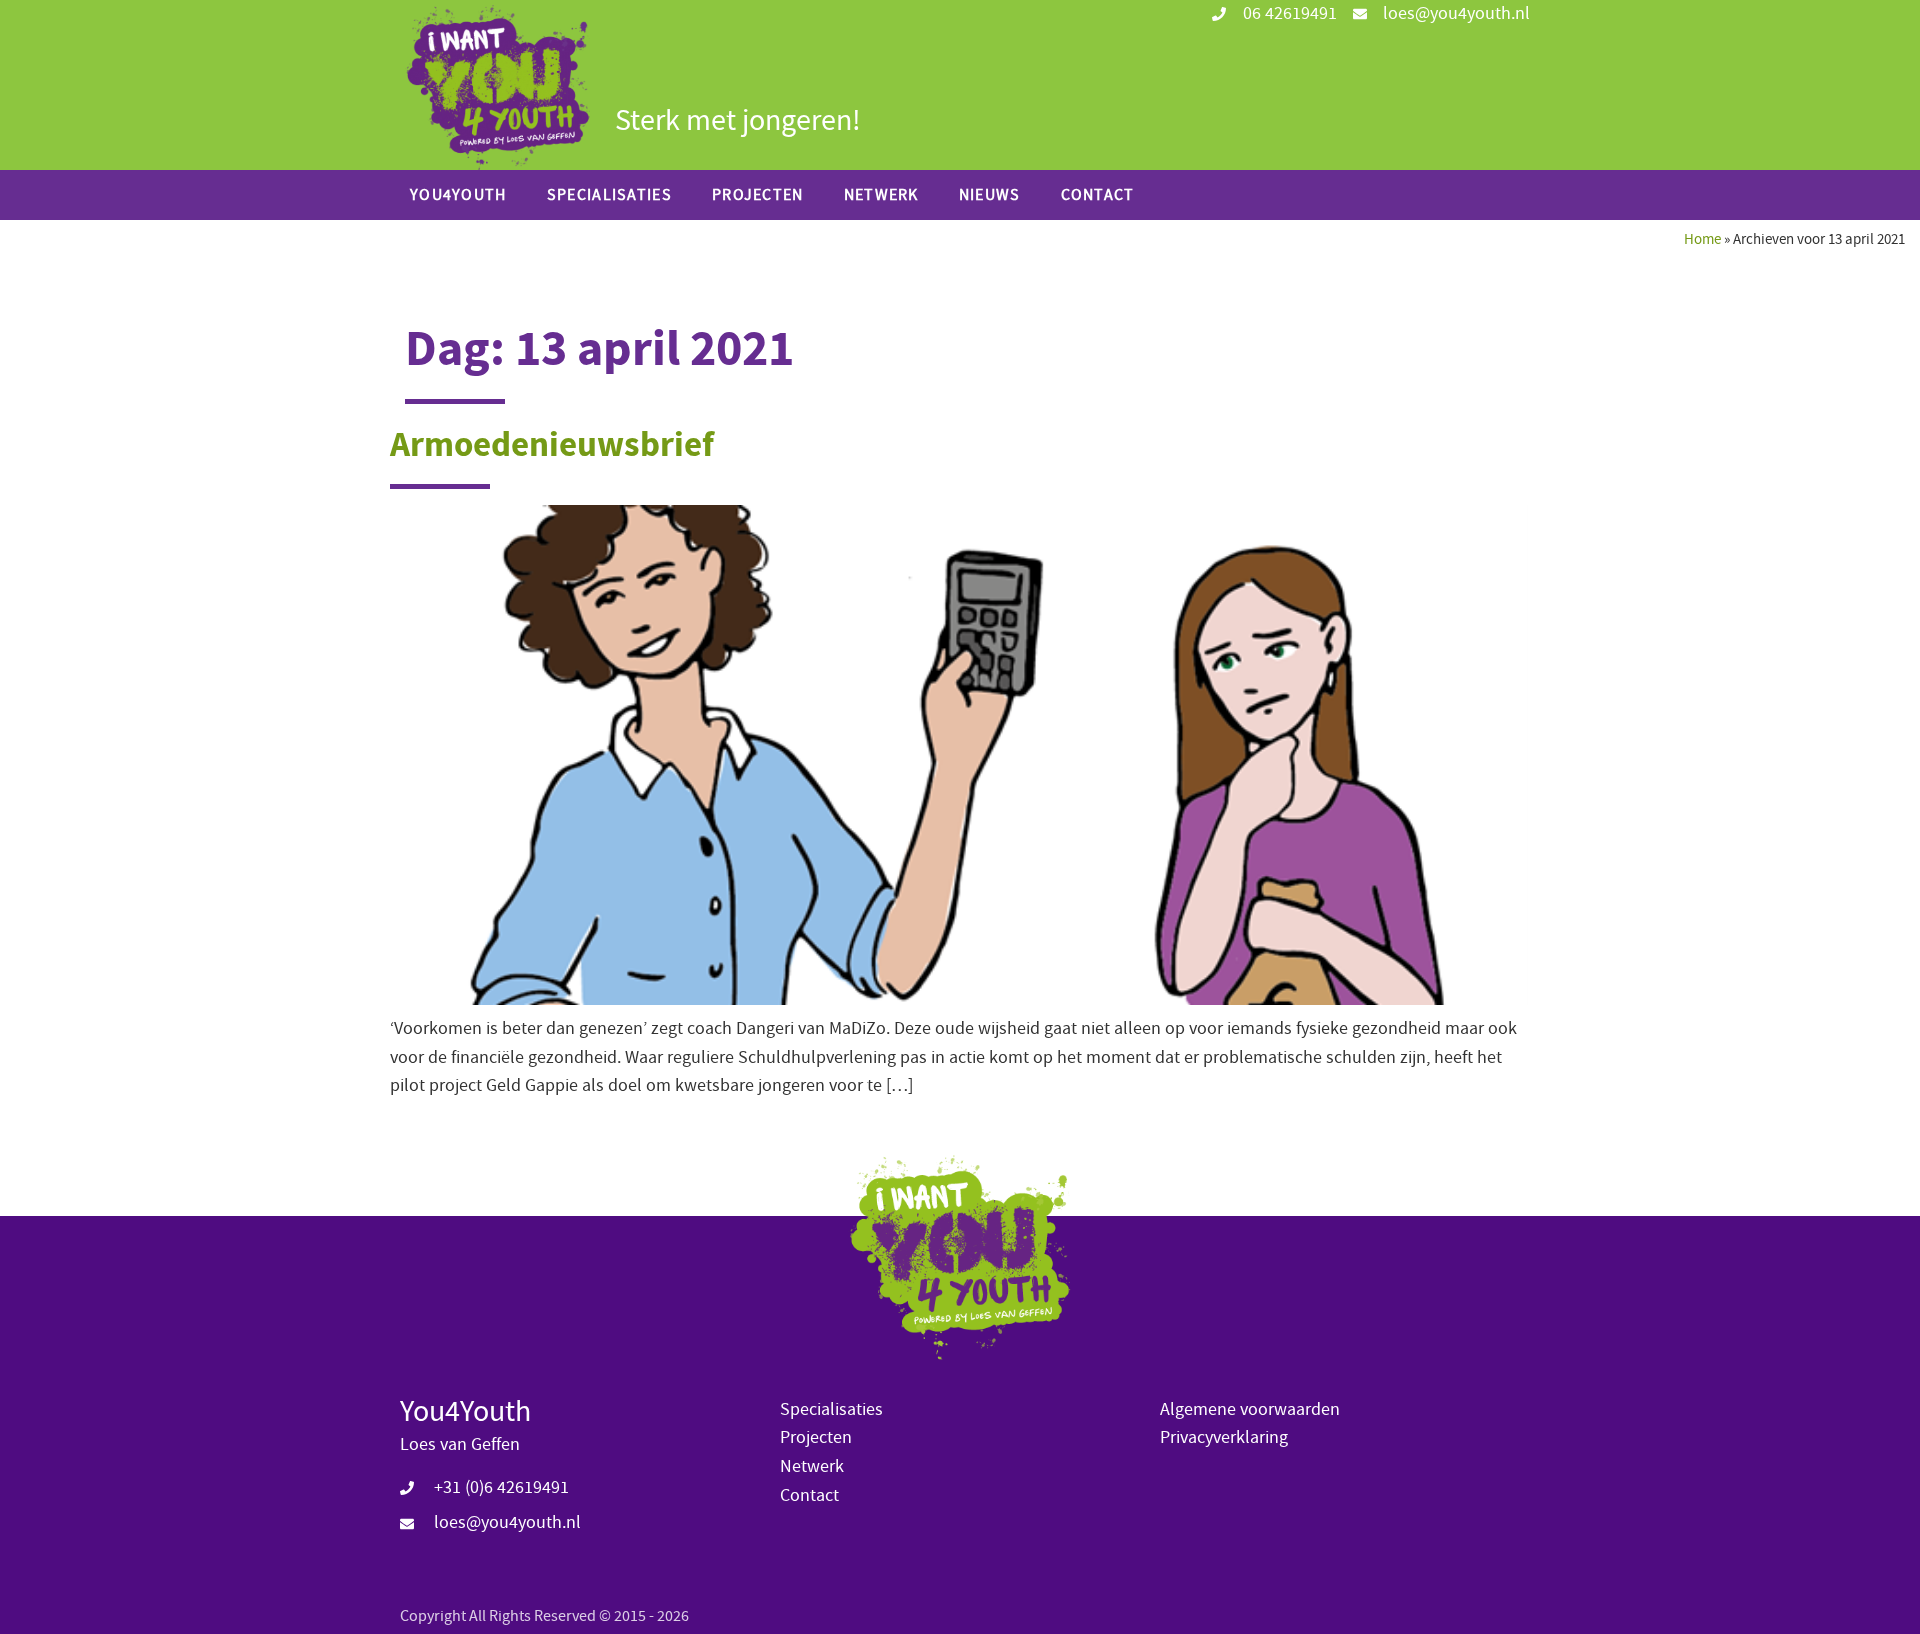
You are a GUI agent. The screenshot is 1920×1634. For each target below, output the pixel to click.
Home (1702, 239)
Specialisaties (609, 195)
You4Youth (458, 195)
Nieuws (990, 195)
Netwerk (881, 195)
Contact (1098, 195)
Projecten (758, 195)
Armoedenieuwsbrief (552, 444)
